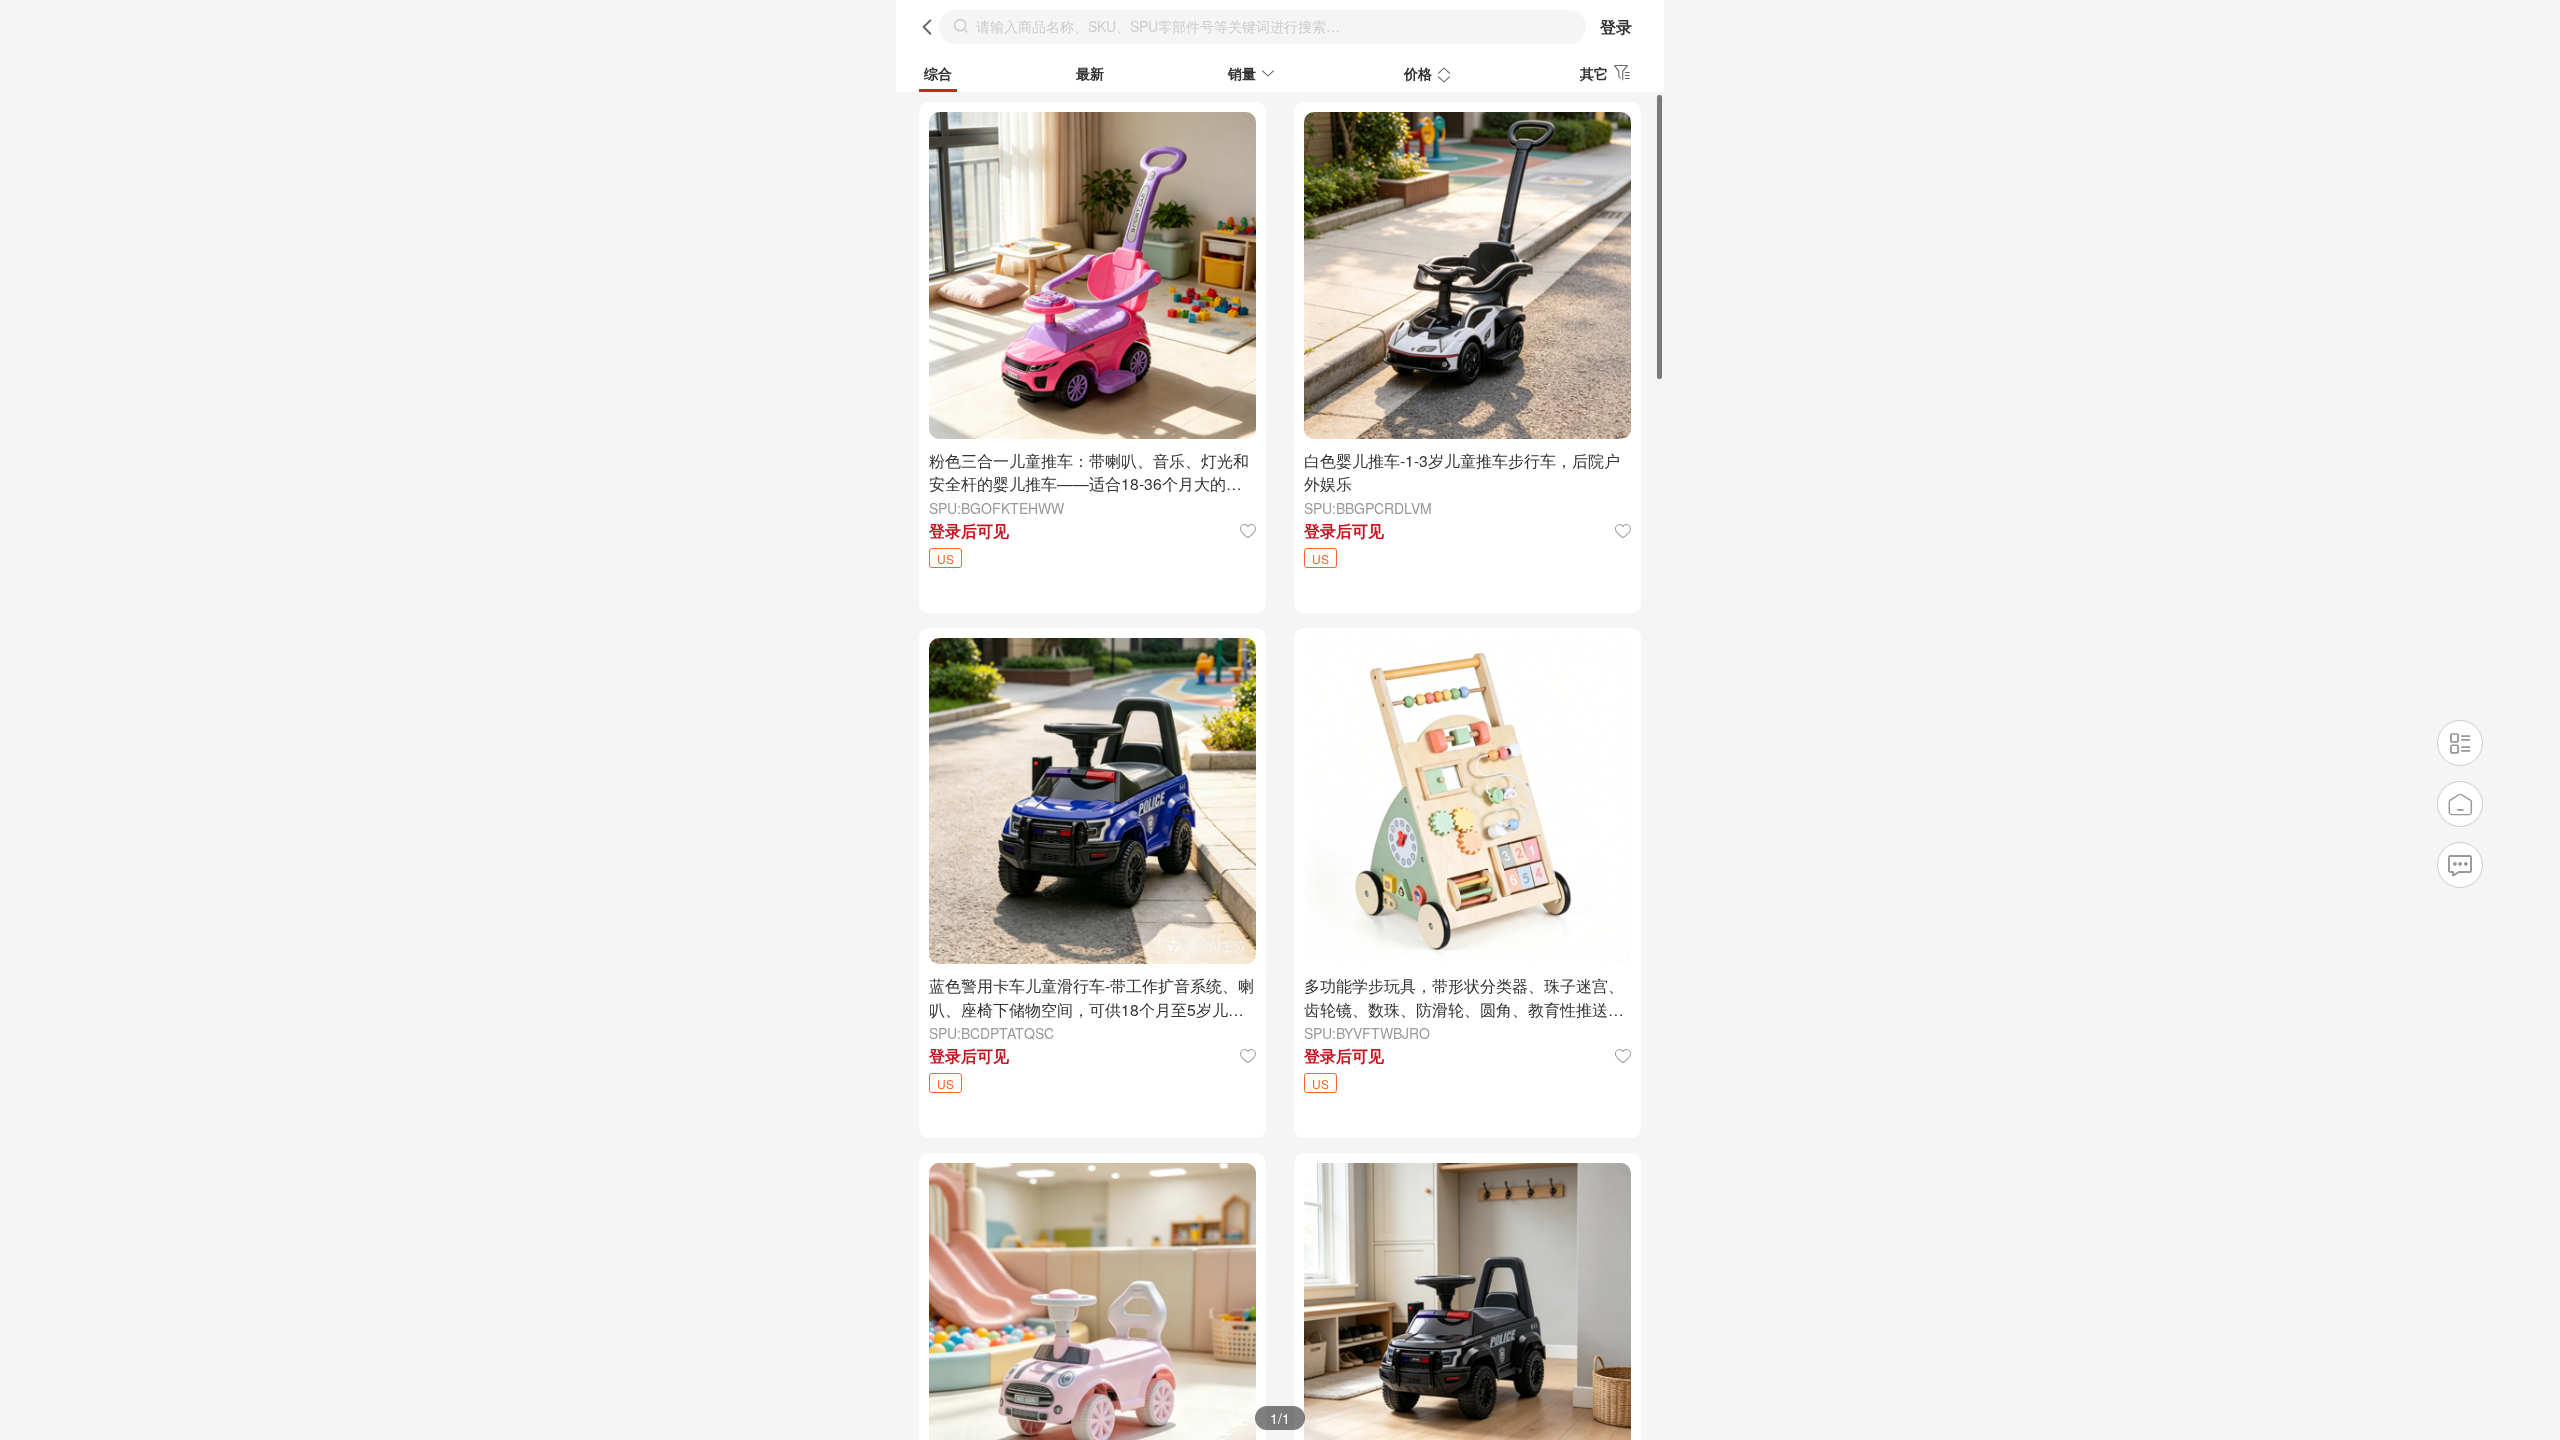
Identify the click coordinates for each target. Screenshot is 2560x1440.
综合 (938, 73)
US (945, 558)
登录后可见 (969, 530)
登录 (1616, 26)
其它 (1594, 73)
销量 (1242, 73)
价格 (1418, 73)
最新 (1090, 73)
